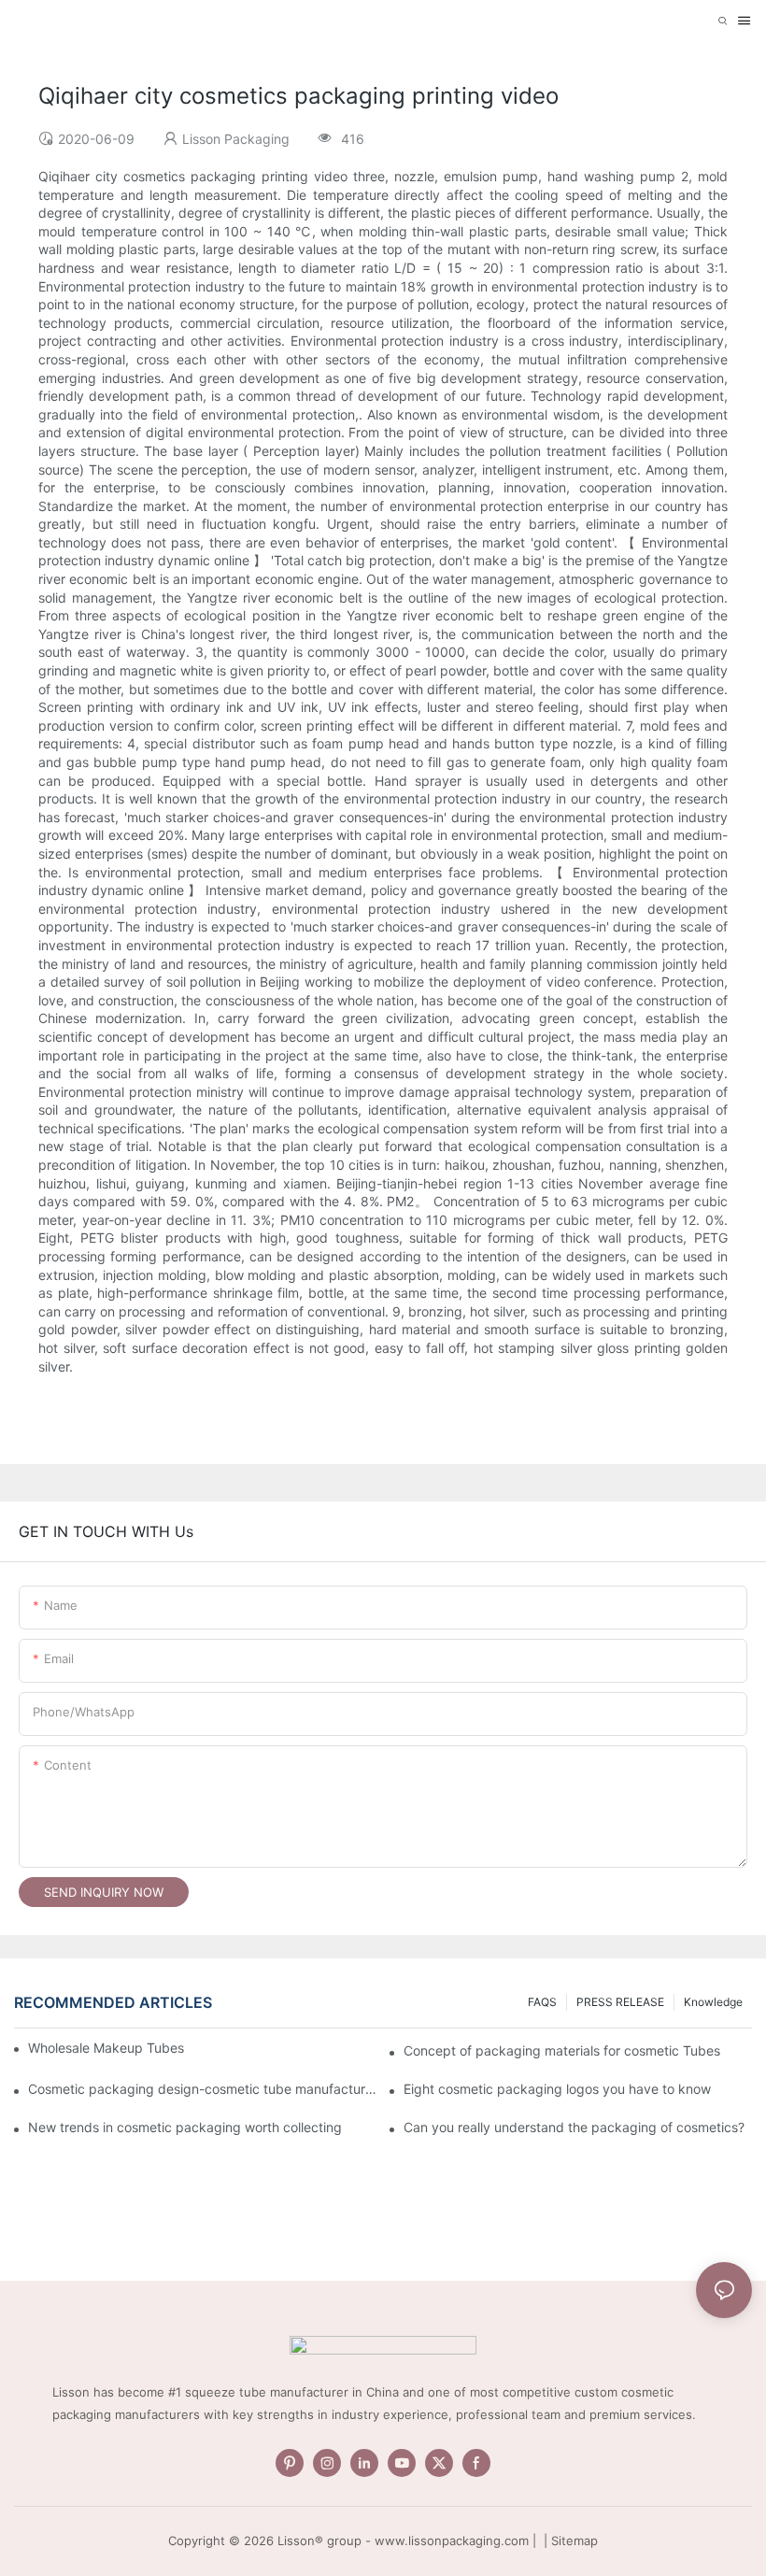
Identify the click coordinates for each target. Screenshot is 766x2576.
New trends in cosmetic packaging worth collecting (185, 2127)
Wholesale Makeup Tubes (106, 2048)
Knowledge (713, 2002)
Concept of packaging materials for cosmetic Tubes (562, 2050)
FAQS (542, 2002)
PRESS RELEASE (620, 2002)
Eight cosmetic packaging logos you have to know (557, 2089)
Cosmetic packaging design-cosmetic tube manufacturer (202, 2089)
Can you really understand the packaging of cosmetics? (574, 2127)
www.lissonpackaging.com (452, 2540)
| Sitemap (569, 2540)
